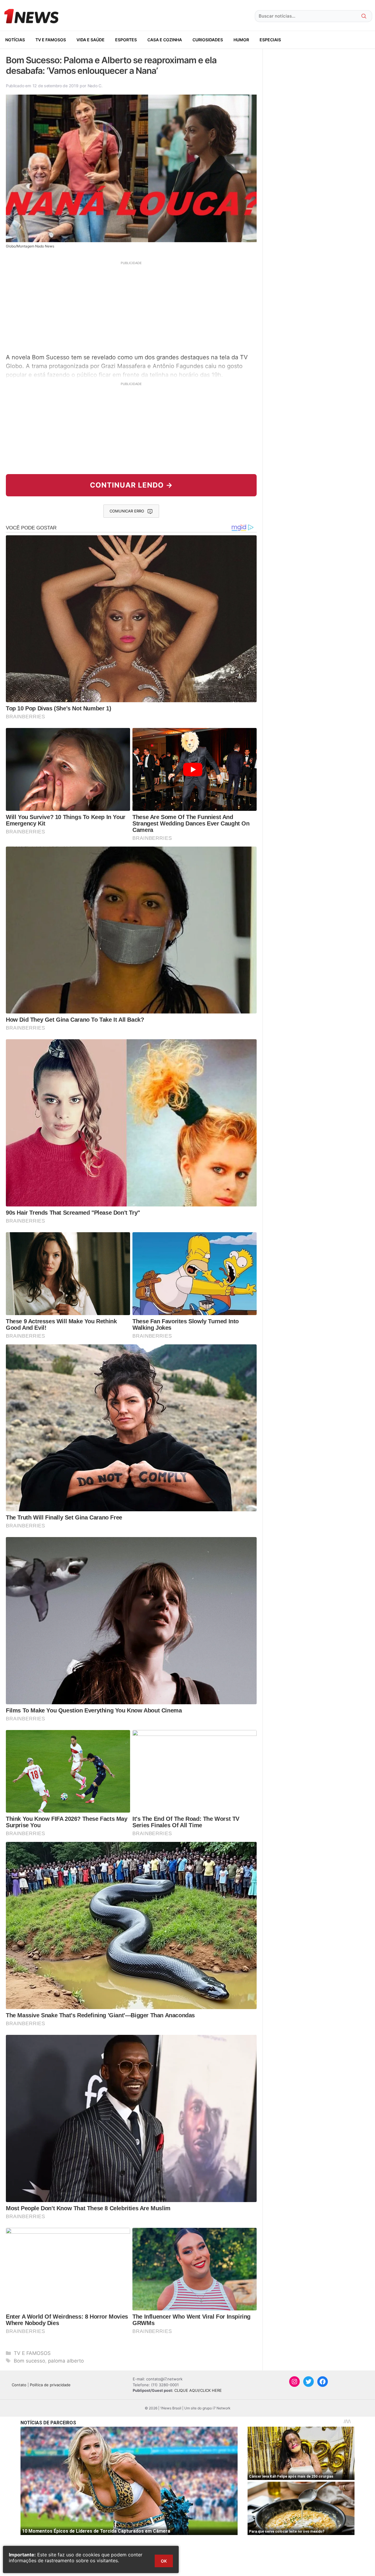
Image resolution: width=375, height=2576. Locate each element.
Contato (19, 2385)
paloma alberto (66, 2361)
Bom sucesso (29, 2361)
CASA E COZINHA (165, 40)
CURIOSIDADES (208, 40)
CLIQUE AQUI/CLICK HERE (198, 2390)
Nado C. (95, 86)
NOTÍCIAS (15, 40)
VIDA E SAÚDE (91, 40)
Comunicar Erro (127, 511)
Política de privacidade (50, 2385)
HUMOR (241, 40)
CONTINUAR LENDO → (131, 485)
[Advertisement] (131, 307)
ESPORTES (126, 40)
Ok (164, 2561)
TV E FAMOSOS (51, 40)
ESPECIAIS (270, 40)
